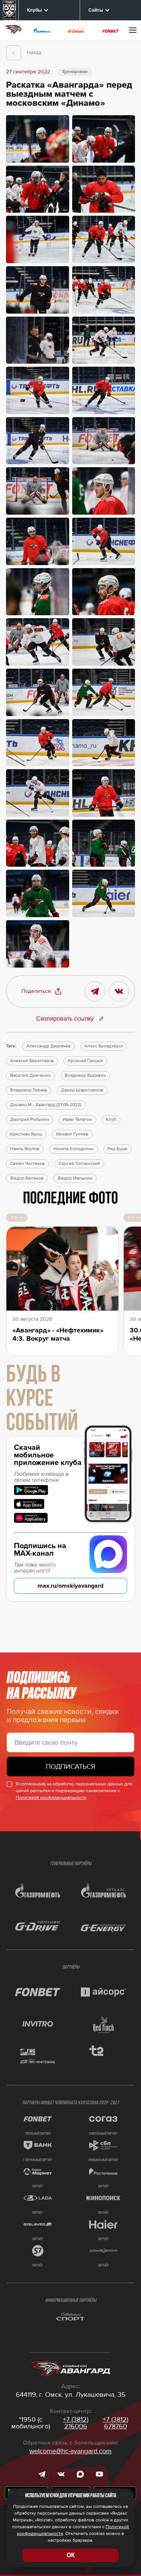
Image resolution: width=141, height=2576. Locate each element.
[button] (42, 991)
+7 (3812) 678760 (115, 2423)
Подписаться (70, 1767)
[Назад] (14, 53)
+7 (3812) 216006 (76, 2423)
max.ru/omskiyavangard (70, 1586)
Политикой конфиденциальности (51, 1798)
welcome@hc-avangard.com (70, 2451)
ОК (71, 2555)
